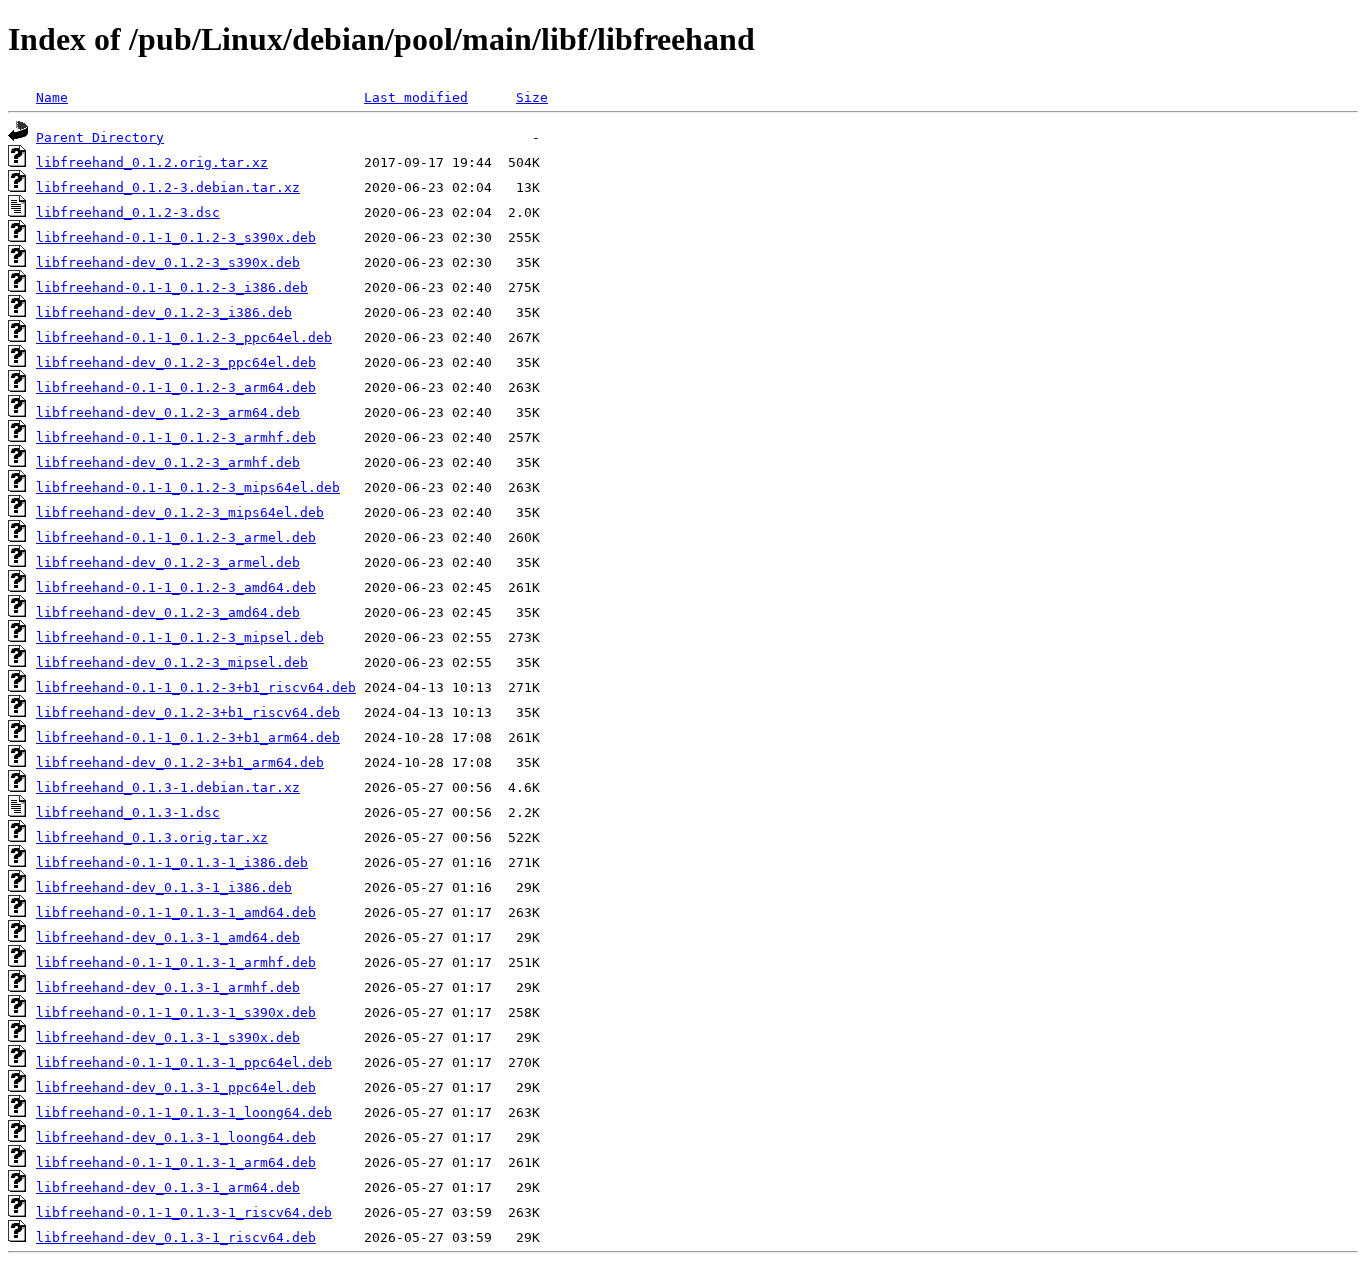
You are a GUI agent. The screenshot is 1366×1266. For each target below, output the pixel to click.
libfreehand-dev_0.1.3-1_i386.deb (164, 887)
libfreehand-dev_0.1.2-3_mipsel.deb (172, 662)
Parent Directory (100, 137)
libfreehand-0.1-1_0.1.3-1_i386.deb (172, 862)
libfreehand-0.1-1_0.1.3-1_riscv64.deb (184, 1212)
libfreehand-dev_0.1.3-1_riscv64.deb (176, 1237)
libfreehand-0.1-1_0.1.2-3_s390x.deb (176, 237)
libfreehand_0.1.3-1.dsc (128, 812)
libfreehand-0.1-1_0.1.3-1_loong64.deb (184, 1112)
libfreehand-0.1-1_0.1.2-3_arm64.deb (176, 387)
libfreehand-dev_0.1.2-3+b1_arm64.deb (180, 762)
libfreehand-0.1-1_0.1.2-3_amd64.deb (176, 587)
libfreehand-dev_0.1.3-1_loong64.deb (176, 1137)
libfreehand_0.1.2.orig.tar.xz (152, 162)
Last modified (416, 97)
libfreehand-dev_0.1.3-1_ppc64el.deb (176, 1087)
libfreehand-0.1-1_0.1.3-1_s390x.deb (176, 1012)
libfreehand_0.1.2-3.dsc (128, 212)
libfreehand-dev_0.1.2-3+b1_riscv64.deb (188, 712)
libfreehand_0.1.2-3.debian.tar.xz (168, 187)
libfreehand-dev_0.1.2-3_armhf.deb (168, 462)
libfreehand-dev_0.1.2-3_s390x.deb (168, 262)
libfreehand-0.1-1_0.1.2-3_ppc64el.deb (184, 337)
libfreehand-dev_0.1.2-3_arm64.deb (168, 412)
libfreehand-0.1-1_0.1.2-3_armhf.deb (176, 437)
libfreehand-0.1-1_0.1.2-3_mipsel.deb (180, 637)
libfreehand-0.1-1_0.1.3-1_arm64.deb (176, 1162)
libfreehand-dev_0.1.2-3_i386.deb (164, 312)
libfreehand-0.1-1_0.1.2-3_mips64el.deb (188, 487)
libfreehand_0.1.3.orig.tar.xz (152, 837)
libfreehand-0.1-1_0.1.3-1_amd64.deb (176, 912)
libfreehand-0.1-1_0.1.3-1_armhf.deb (176, 962)
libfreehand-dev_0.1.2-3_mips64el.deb (180, 512)
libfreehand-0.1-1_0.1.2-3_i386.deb (172, 287)
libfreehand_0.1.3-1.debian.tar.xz (168, 787)
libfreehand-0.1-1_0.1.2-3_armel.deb (176, 537)
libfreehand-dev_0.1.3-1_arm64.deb (168, 1187)
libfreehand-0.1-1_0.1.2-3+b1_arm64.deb (188, 737)
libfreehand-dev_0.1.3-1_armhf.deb (168, 987)
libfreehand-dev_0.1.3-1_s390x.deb (168, 1037)
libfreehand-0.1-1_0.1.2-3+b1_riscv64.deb (196, 687)
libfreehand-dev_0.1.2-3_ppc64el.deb (176, 362)
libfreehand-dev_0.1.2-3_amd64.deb (168, 612)
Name (52, 97)
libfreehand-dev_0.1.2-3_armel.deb (168, 562)
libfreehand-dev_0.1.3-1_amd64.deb (168, 937)
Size (532, 97)
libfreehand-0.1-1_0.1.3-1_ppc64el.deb (184, 1062)
